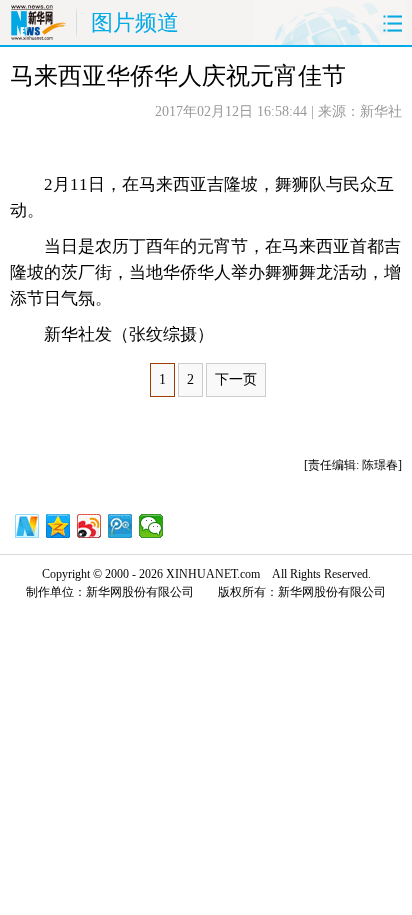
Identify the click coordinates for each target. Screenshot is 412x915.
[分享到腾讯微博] (120, 526)
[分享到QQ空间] (58, 526)
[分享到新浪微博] (89, 526)
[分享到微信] (151, 526)
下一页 (236, 379)
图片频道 (135, 22)
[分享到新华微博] (27, 526)
